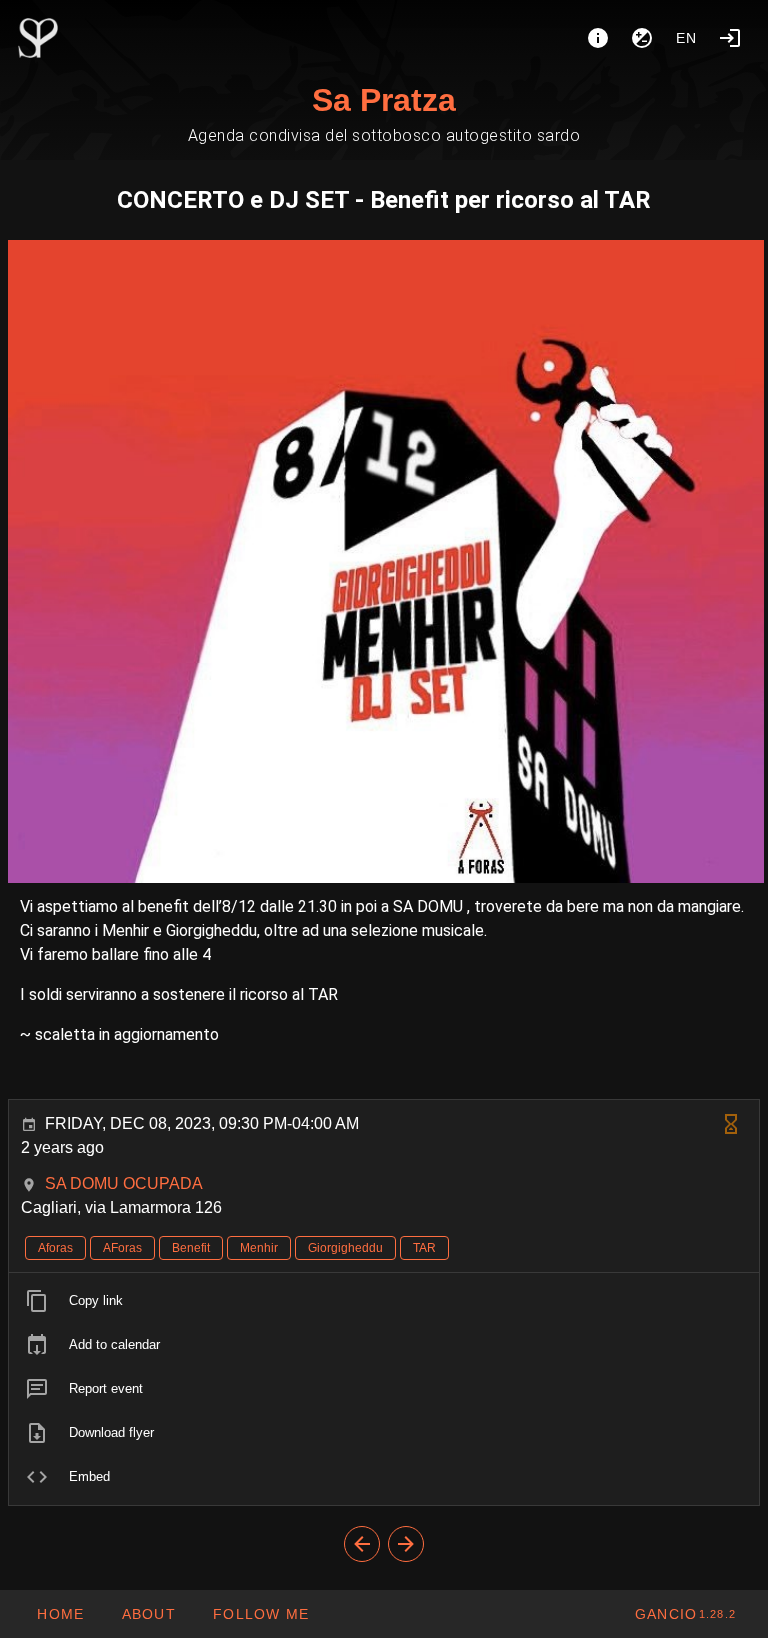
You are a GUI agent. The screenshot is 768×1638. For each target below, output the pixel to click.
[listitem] (384, 1301)
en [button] (687, 38)
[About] (598, 38)
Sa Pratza (384, 100)
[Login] (730, 38)
